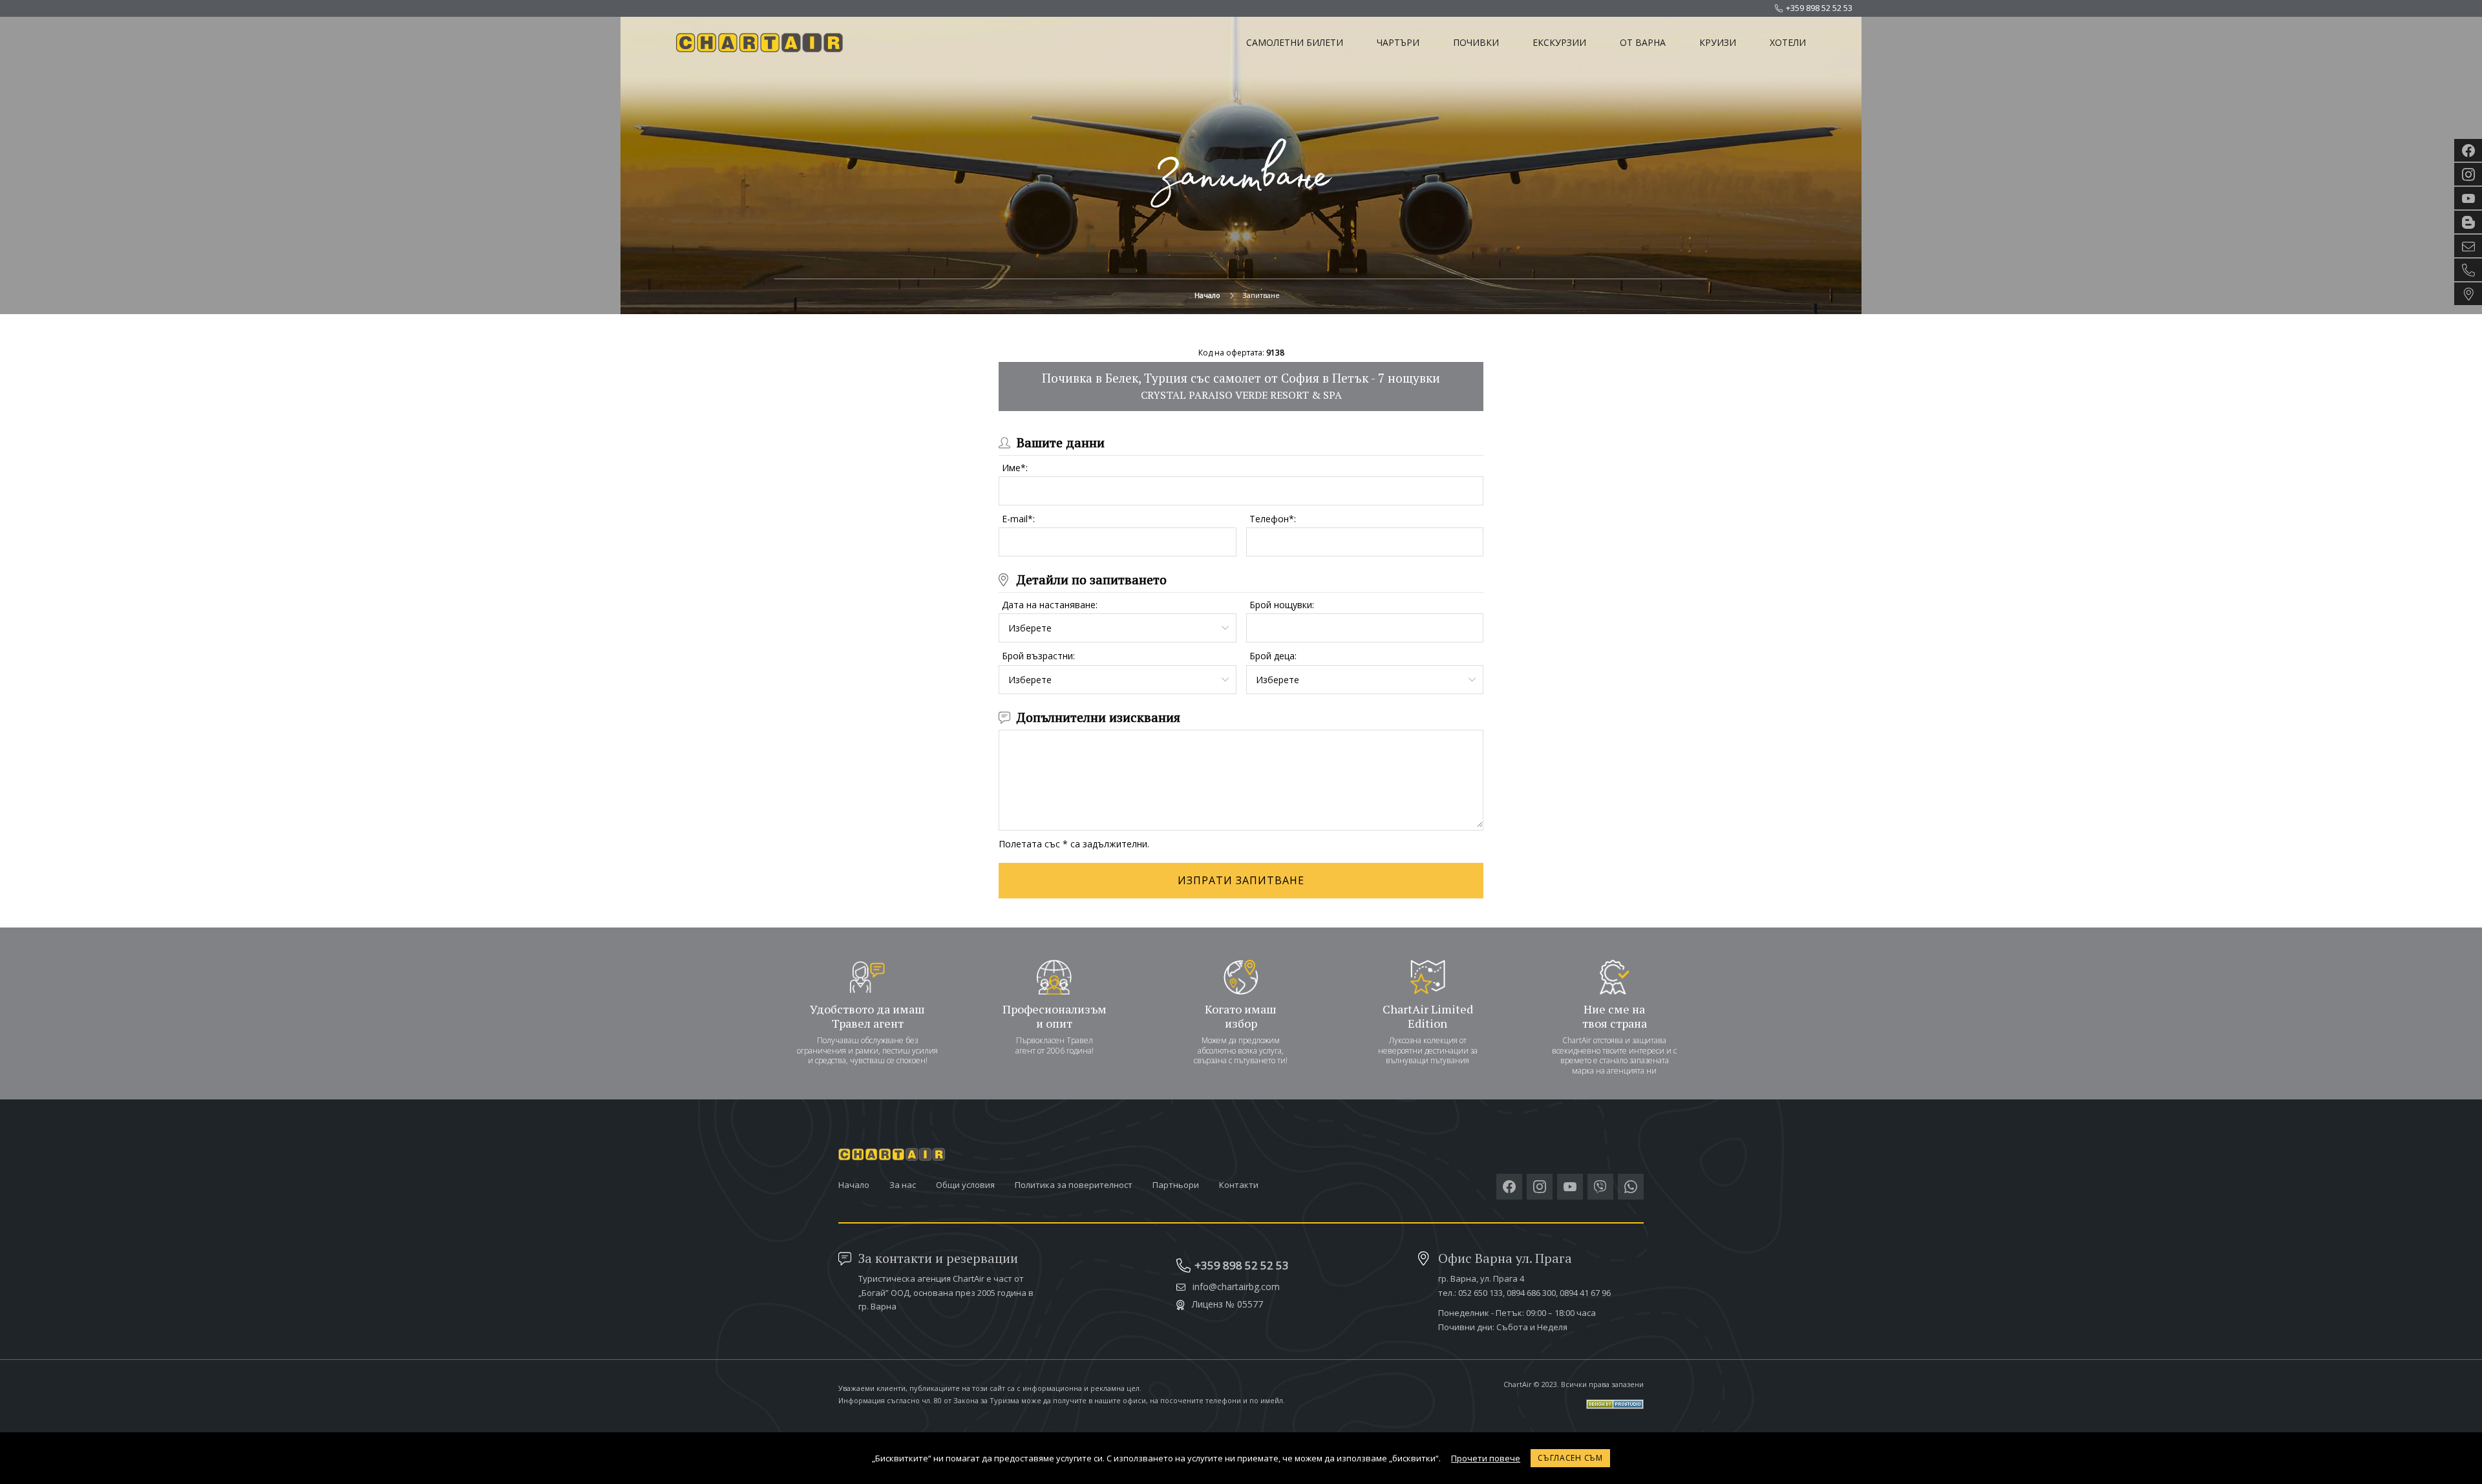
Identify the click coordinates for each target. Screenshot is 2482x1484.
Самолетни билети (1295, 42)
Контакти (1239, 1185)
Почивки (1476, 42)
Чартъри (1398, 42)
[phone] (2468, 270)
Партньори (1176, 1185)
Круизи (1718, 42)
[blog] (2468, 222)
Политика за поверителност (1074, 1185)
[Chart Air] (762, 43)
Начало (1207, 295)
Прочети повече (1486, 1458)
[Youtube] (1570, 1187)
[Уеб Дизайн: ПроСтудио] (1574, 1399)
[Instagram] (1540, 1187)
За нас (903, 1185)
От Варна (1643, 42)
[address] (2468, 294)
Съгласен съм (1570, 1458)
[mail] (2468, 246)
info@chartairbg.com (1236, 1287)
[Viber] (1600, 1187)
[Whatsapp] (1631, 1187)
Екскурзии (1559, 42)
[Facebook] (1509, 1187)
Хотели (1788, 42)
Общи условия (965, 1185)
